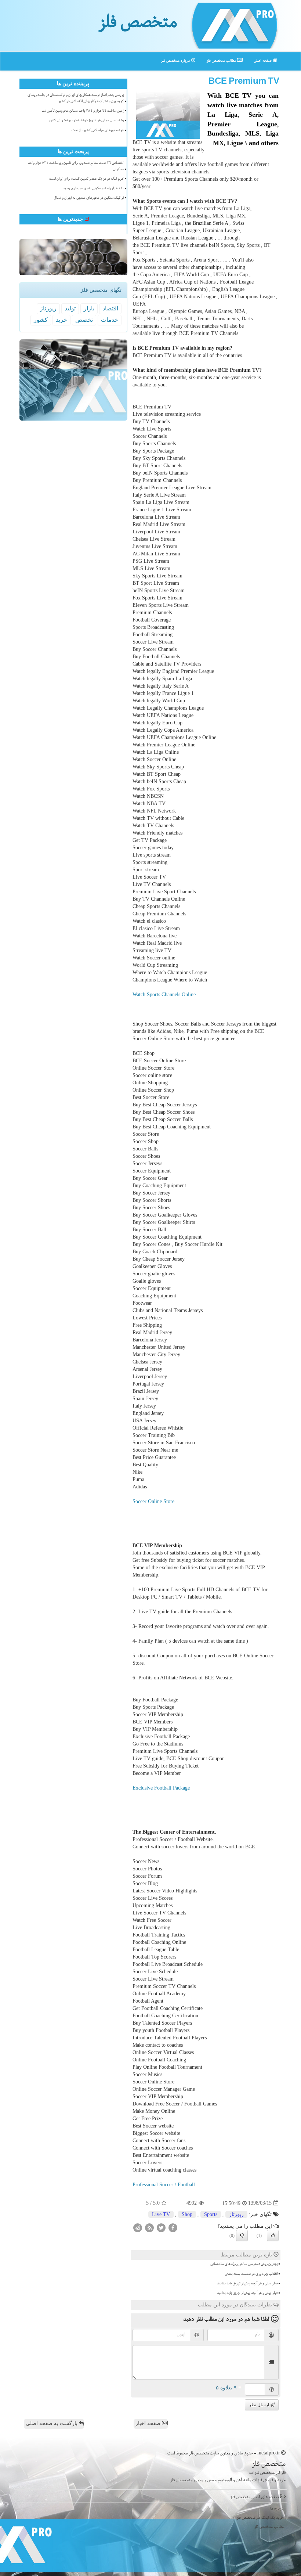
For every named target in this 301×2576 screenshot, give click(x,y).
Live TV (161, 2214)
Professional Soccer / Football (164, 2185)
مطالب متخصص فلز (222, 61)
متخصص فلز (137, 25)
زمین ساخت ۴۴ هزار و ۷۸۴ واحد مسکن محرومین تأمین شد (83, 111)
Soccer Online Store (153, 1501)
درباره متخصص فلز (176, 61)
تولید (70, 308)
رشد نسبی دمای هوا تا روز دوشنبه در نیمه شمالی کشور (86, 121)
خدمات (110, 320)
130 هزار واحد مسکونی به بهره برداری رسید (93, 189)
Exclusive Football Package (161, 1788)
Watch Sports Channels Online (164, 995)
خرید (61, 320)
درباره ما (277, 2509)
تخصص (84, 320)
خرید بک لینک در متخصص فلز (260, 2518)
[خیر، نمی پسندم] (242, 2235)
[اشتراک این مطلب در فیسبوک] (173, 2227)
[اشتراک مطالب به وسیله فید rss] (149, 2227)
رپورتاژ (236, 2214)
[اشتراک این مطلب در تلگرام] (138, 2227)
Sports (211, 2214)
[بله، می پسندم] (273, 2235)
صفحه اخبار (149, 2423)
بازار (89, 308)
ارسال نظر (260, 2405)
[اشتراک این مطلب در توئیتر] (161, 2227)
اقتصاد (110, 308)
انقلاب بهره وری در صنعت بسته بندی (251, 2274)
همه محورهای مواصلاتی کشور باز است (98, 131)
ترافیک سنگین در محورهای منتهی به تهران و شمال (89, 198)
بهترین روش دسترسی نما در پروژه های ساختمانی (244, 2265)
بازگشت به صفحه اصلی (52, 2423)
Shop (187, 2214)
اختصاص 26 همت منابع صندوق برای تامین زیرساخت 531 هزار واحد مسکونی (76, 167)
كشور (41, 320)
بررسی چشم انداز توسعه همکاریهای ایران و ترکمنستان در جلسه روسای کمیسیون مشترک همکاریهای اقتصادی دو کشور (76, 99)
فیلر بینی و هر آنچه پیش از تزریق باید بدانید (247, 2284)
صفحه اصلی (263, 61)
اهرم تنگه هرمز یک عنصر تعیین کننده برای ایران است (87, 179)
